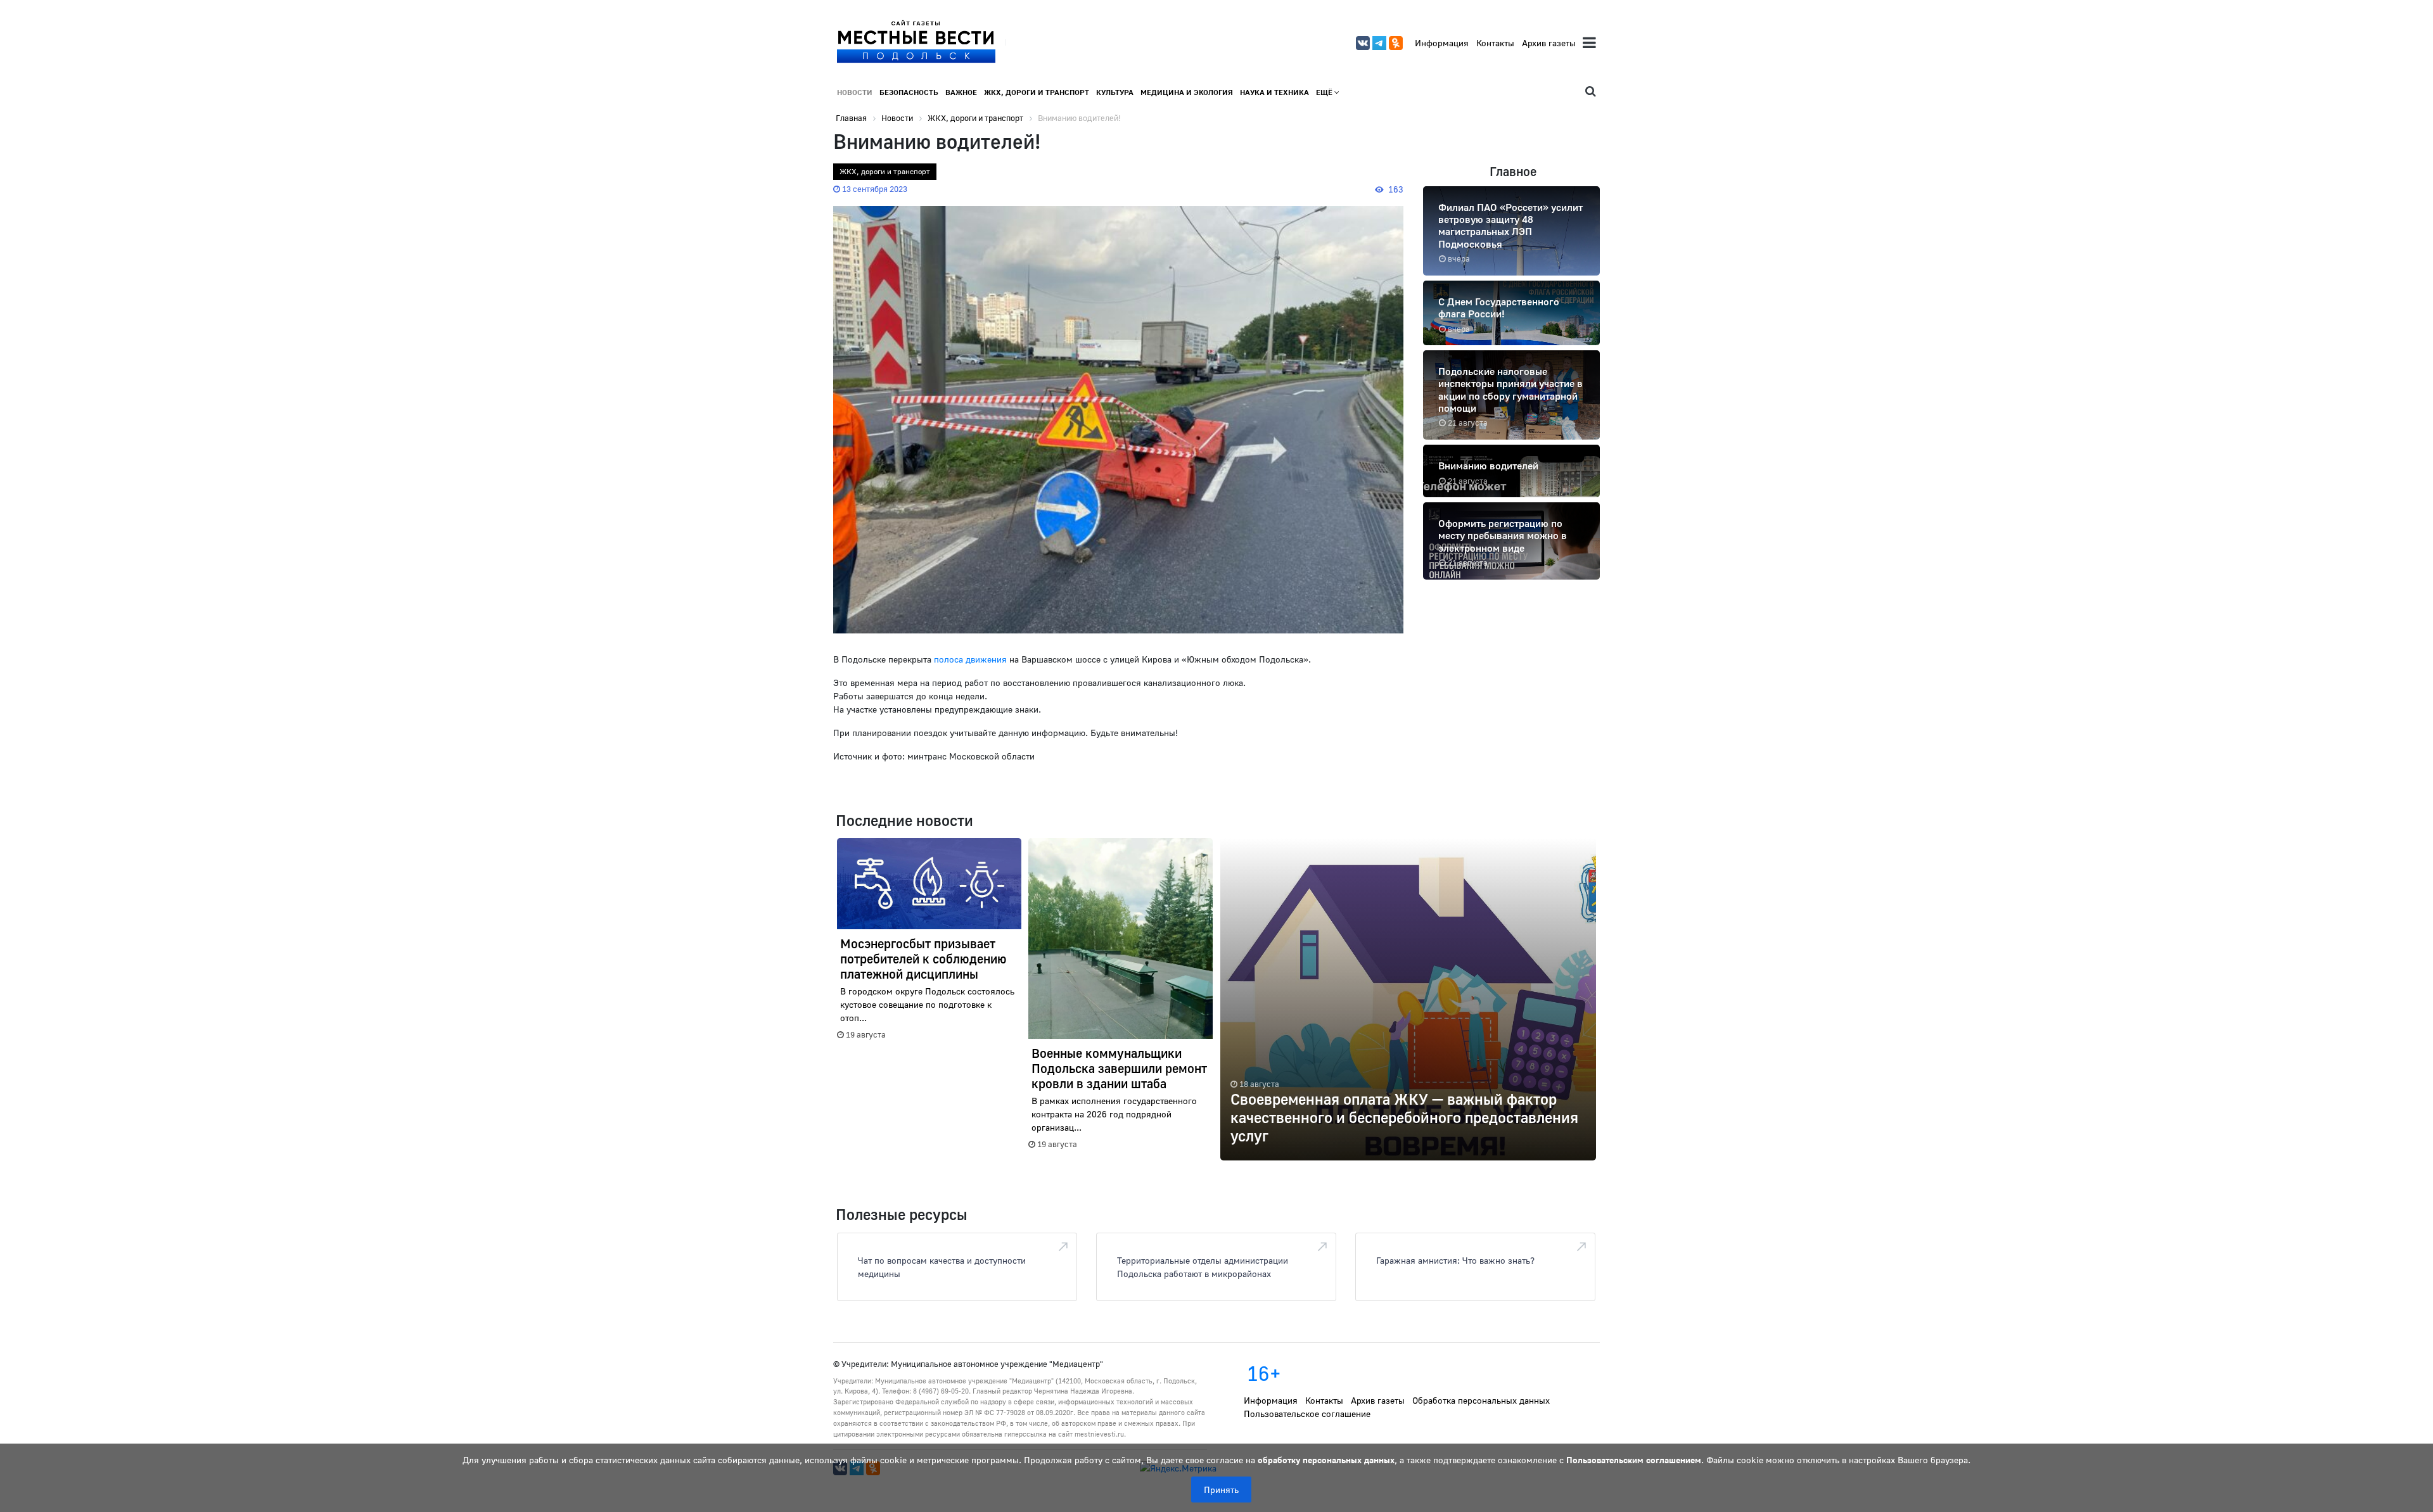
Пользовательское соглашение (1307, 1414)
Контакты (1495, 43)
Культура (1115, 92)
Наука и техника (1274, 92)
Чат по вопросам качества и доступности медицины (942, 1267)
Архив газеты (1549, 43)
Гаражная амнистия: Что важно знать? (1455, 1260)
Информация (1442, 43)
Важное (961, 92)
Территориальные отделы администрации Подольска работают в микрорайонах (1203, 1267)
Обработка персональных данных (1481, 1400)
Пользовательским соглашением (1634, 1460)
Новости (855, 92)
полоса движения (970, 659)
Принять (1221, 1490)
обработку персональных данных (1326, 1460)
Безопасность (909, 92)
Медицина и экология (1187, 92)
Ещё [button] (1325, 92)
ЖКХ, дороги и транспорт (1037, 92)
